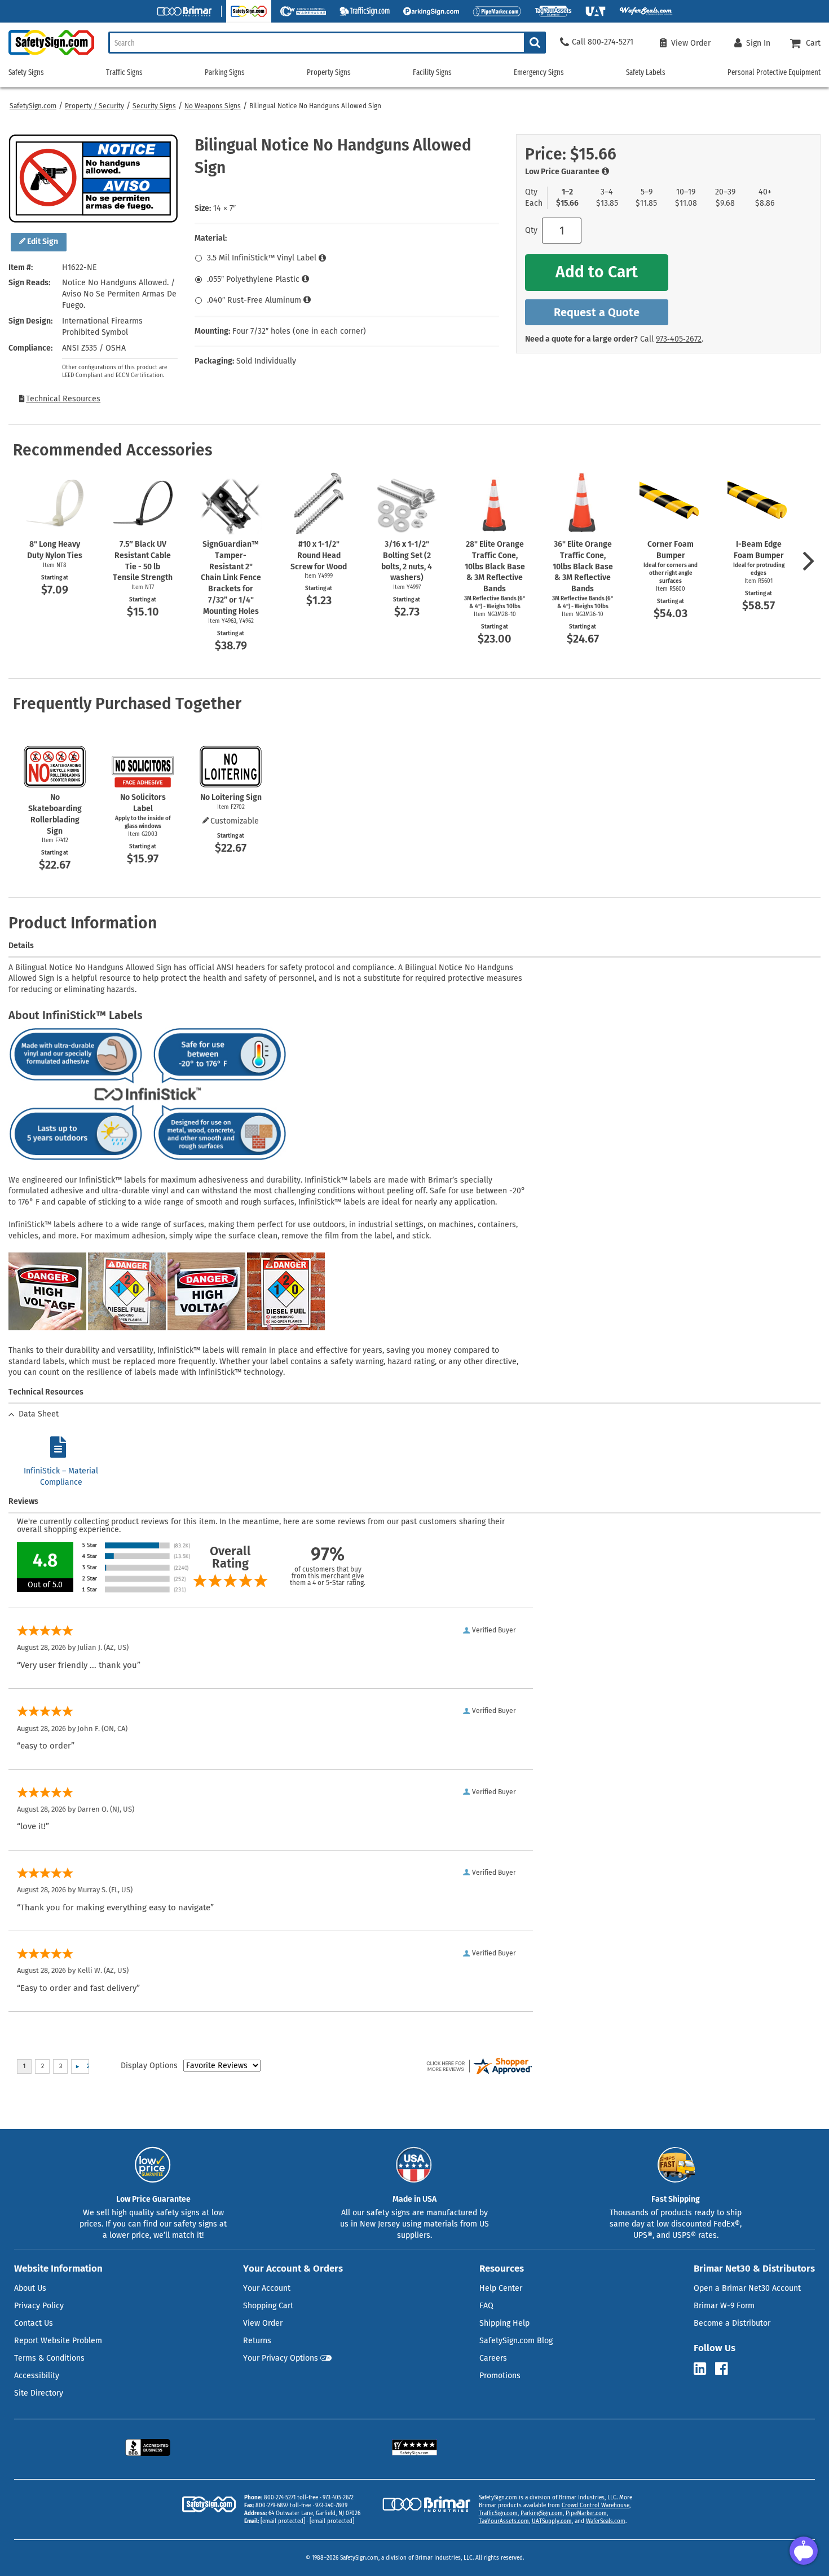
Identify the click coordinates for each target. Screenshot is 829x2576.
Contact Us (34, 2323)
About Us (30, 2288)
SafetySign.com (33, 106)
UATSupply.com (552, 2521)
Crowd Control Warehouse (596, 2506)
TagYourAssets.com (504, 2521)
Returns (257, 2341)
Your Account (267, 2288)
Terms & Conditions (49, 2358)
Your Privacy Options (281, 2358)
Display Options (149, 2066)
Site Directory (39, 2393)
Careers (493, 2358)
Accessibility (37, 2376)
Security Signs (154, 106)
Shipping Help (504, 2323)
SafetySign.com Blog (516, 2341)
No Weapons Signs (213, 106)
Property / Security (94, 106)
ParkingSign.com (542, 2513)
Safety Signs (26, 72)
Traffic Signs (124, 72)
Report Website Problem (58, 2341)
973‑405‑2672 (679, 339)
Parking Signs (225, 72)
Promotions (500, 2376)
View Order (263, 2323)
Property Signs (329, 72)
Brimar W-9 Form (724, 2306)
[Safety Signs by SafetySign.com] (47, 55)
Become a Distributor (732, 2323)
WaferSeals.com (606, 2521)
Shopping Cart (268, 2306)
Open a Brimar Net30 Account (747, 2288)
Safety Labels (646, 72)
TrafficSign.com (498, 2513)
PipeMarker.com (586, 2513)
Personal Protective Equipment (774, 72)
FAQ (486, 2306)
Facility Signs (432, 72)
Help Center (501, 2288)
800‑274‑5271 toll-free (291, 2498)
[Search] (535, 43)
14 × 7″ (224, 208)
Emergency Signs (539, 72)
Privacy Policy (39, 2306)
